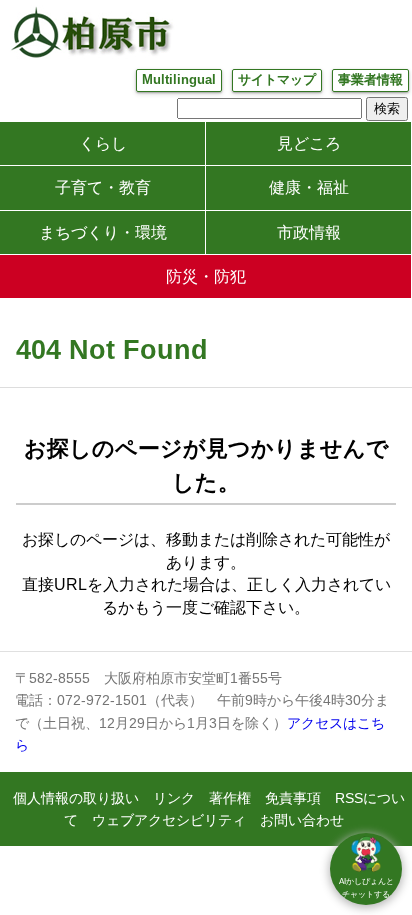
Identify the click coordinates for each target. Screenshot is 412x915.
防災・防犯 (206, 276)
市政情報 (309, 232)
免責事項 (293, 798)
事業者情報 (370, 79)
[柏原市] (90, 32)
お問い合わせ (302, 820)
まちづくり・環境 (103, 232)
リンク (174, 798)
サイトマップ (277, 79)
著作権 (230, 798)
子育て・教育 (103, 187)
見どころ (309, 143)
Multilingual (179, 79)
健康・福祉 (309, 187)
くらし (103, 143)
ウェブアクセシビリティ (169, 820)
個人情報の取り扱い (76, 798)
